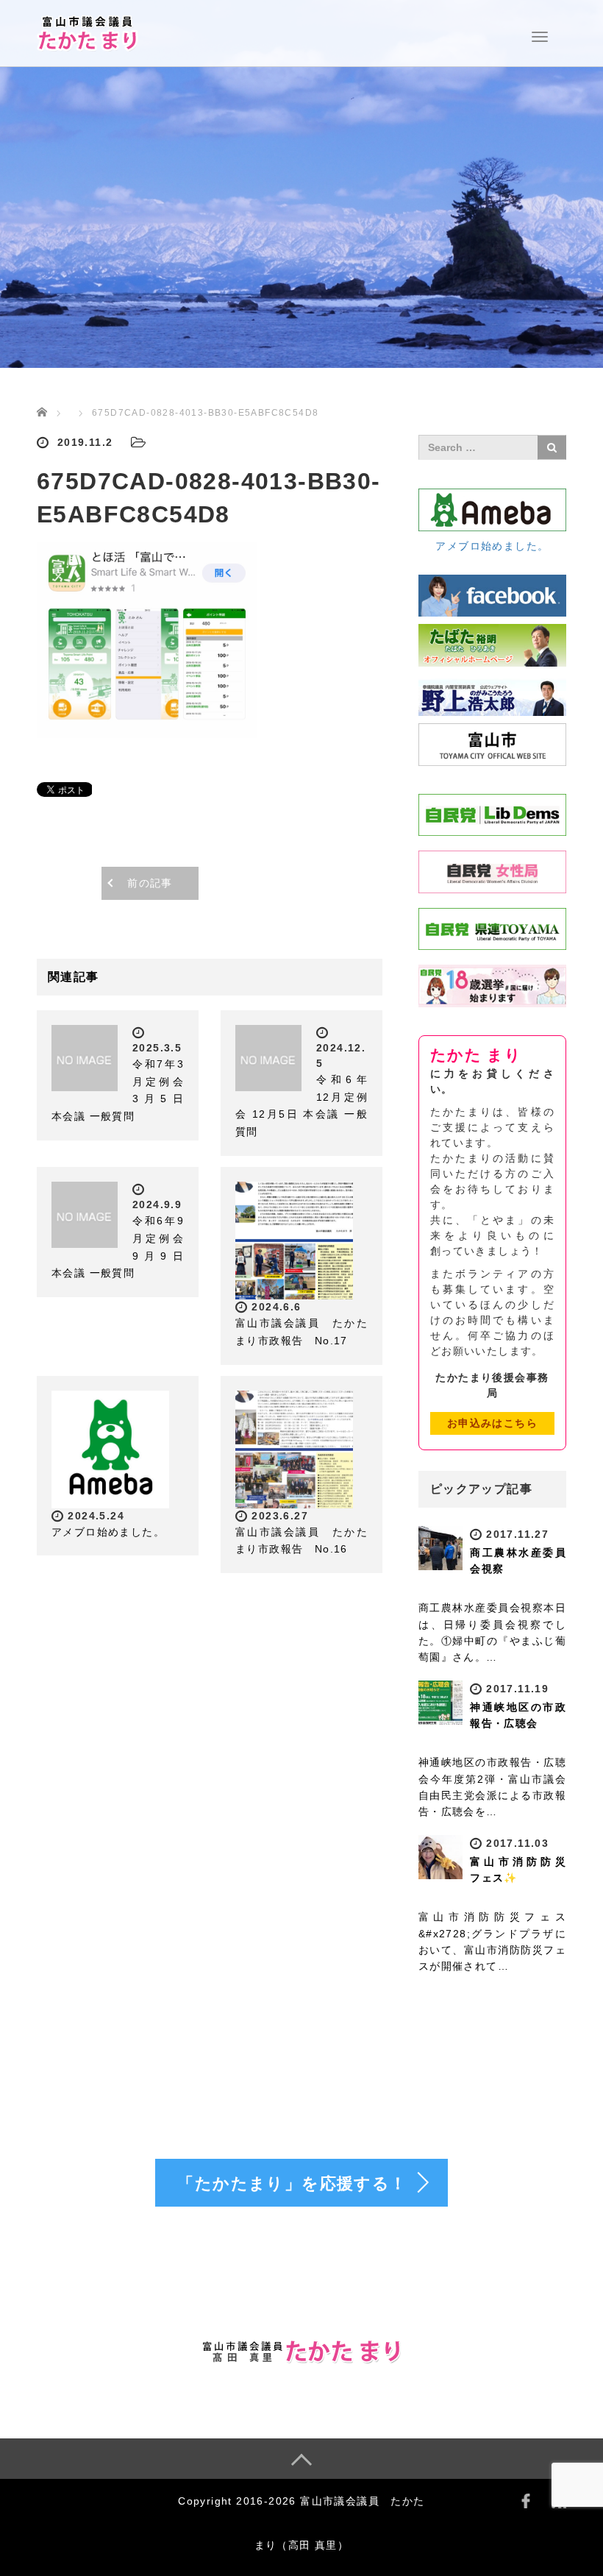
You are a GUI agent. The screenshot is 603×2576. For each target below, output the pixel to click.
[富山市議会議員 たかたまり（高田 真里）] (88, 32)
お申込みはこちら (492, 1423)
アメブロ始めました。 (108, 1532)
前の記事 (150, 883)
